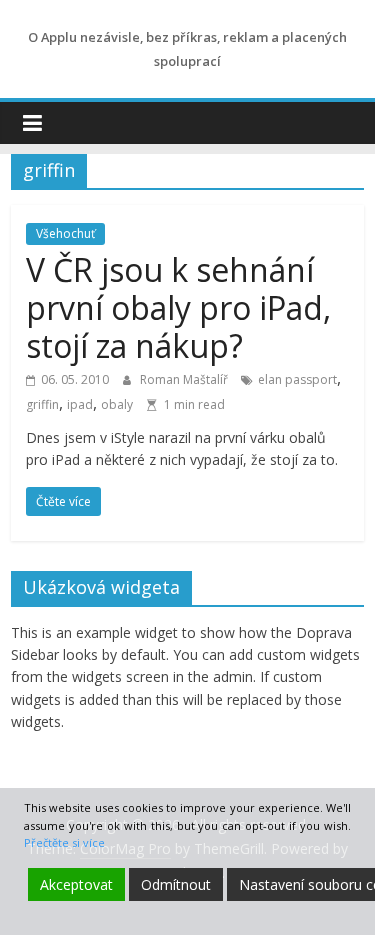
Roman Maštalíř (185, 379)
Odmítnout (176, 884)
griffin (42, 404)
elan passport (297, 379)
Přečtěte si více (64, 842)
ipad (80, 404)
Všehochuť (65, 233)
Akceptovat (76, 884)
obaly (117, 404)
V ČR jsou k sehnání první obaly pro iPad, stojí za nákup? (178, 308)
